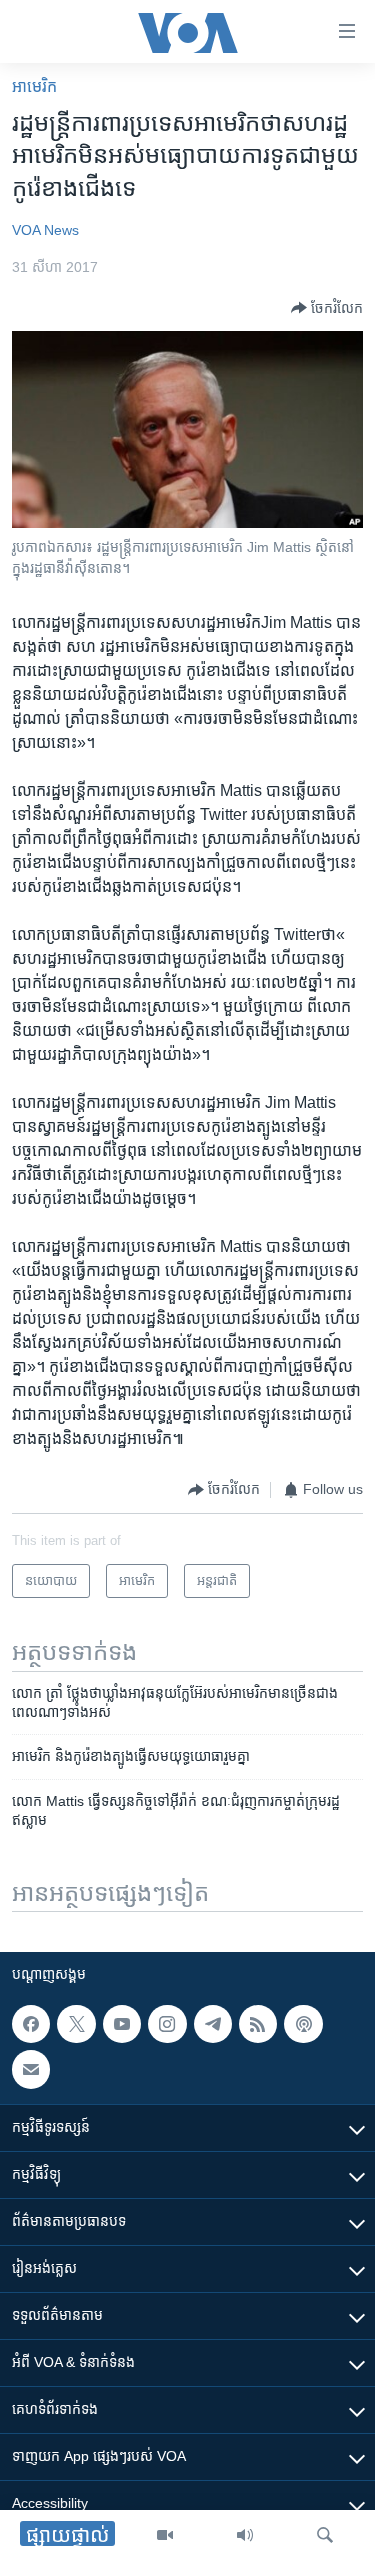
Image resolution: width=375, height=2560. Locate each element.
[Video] (165, 2535)
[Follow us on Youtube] (122, 2024)
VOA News (45, 230)
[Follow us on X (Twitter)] (76, 2024)
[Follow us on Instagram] (167, 2024)
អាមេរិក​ (34, 86)
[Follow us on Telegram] (213, 2024)
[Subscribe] (31, 2070)
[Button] (327, 308)
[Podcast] (303, 2024)
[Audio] (245, 2535)
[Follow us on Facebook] (31, 2024)
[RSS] (258, 2024)
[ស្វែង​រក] (325, 2535)
